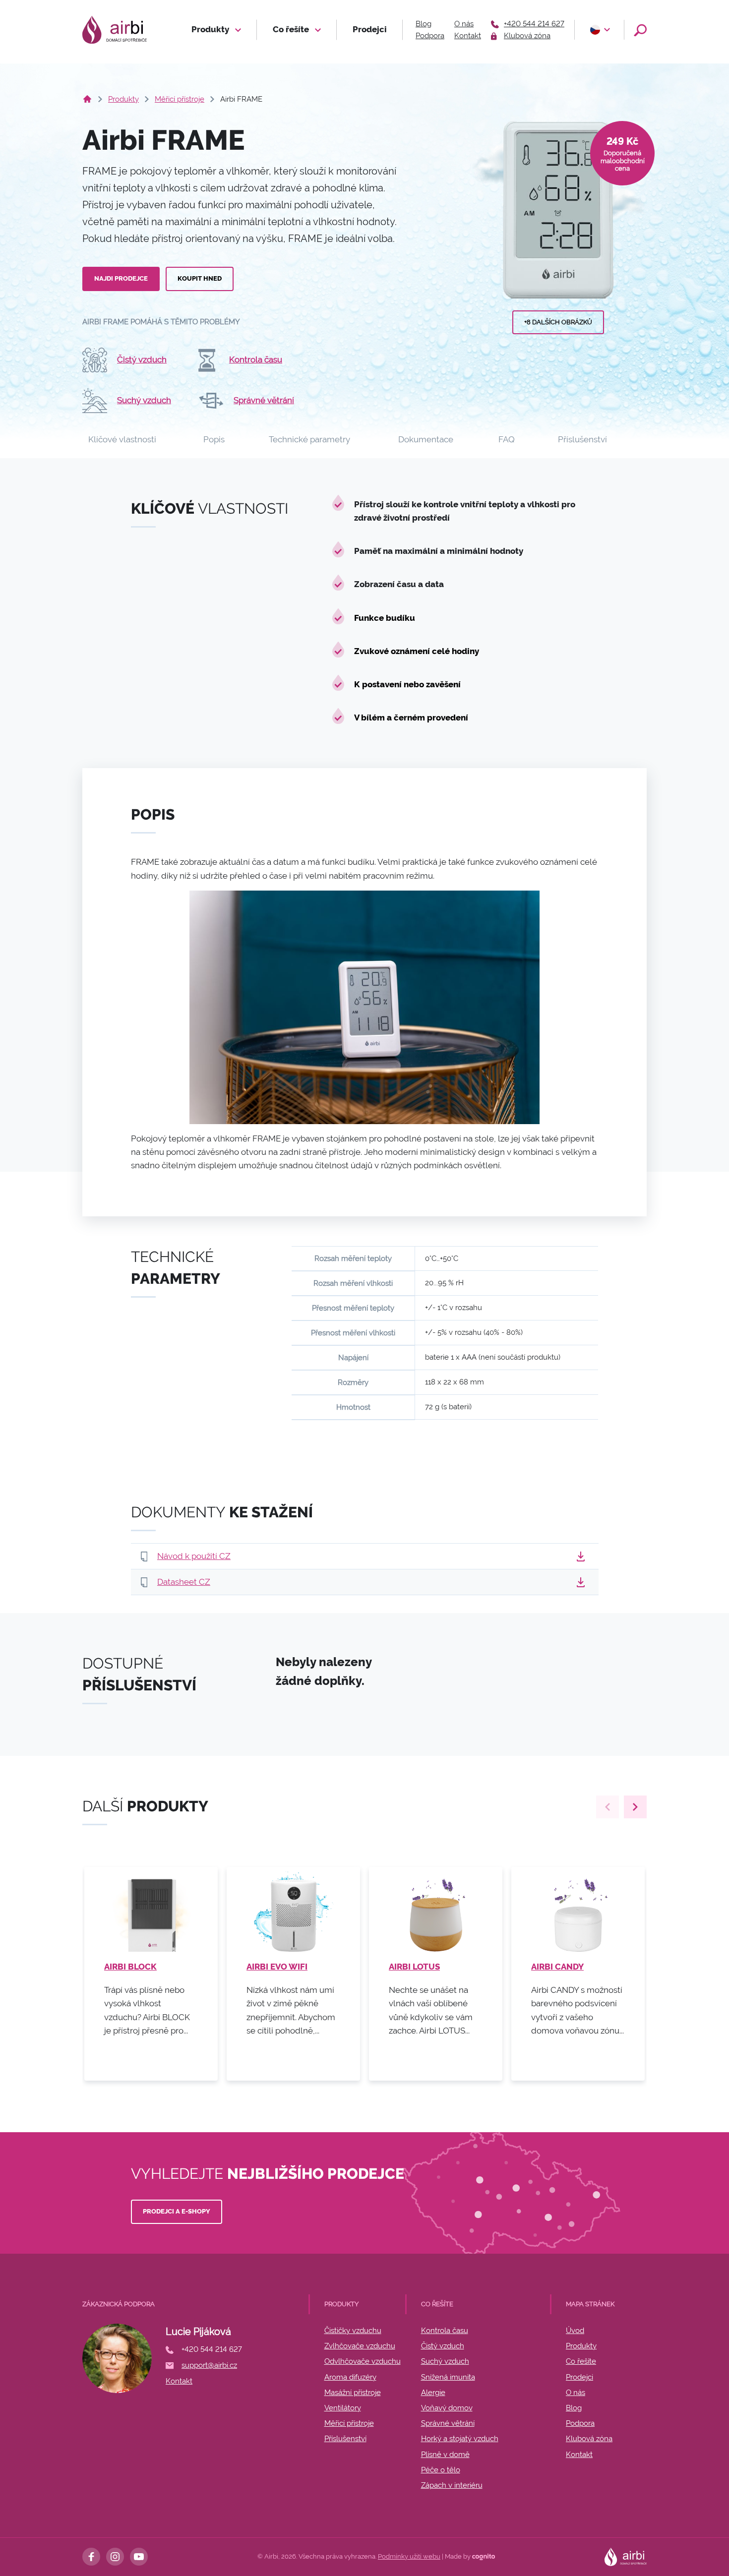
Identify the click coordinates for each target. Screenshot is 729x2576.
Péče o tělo (441, 2470)
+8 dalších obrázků (558, 322)
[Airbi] (115, 30)
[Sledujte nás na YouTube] (139, 2557)
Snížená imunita (448, 2377)
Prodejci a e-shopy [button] (177, 2211)
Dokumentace (426, 439)
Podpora (430, 36)
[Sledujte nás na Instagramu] (115, 2557)
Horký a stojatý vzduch (460, 2439)
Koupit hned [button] (200, 278)
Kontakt (468, 36)
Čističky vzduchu (353, 2331)
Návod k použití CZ (194, 1556)
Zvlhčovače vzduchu (360, 2346)
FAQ (507, 439)
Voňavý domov (447, 2408)
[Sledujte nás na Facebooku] (91, 2557)
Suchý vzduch (144, 400)
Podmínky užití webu (409, 2556)
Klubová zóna (589, 2439)
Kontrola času (256, 359)
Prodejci (370, 29)
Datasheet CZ (184, 1582)
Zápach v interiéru (452, 2485)
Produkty (211, 29)
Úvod (575, 2331)
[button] (599, 30)
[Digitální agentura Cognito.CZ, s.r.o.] (484, 2556)
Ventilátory (343, 2408)
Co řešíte (292, 29)
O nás (464, 24)
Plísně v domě (445, 2455)
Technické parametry (309, 439)
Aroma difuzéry (350, 2377)
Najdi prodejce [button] (121, 278)
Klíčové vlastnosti (122, 439)
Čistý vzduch (142, 359)
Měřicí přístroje (180, 99)
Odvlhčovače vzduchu (363, 2361)
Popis (214, 439)
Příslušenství (582, 439)
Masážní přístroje (353, 2393)
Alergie (433, 2393)
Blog (424, 24)
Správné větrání (264, 400)
